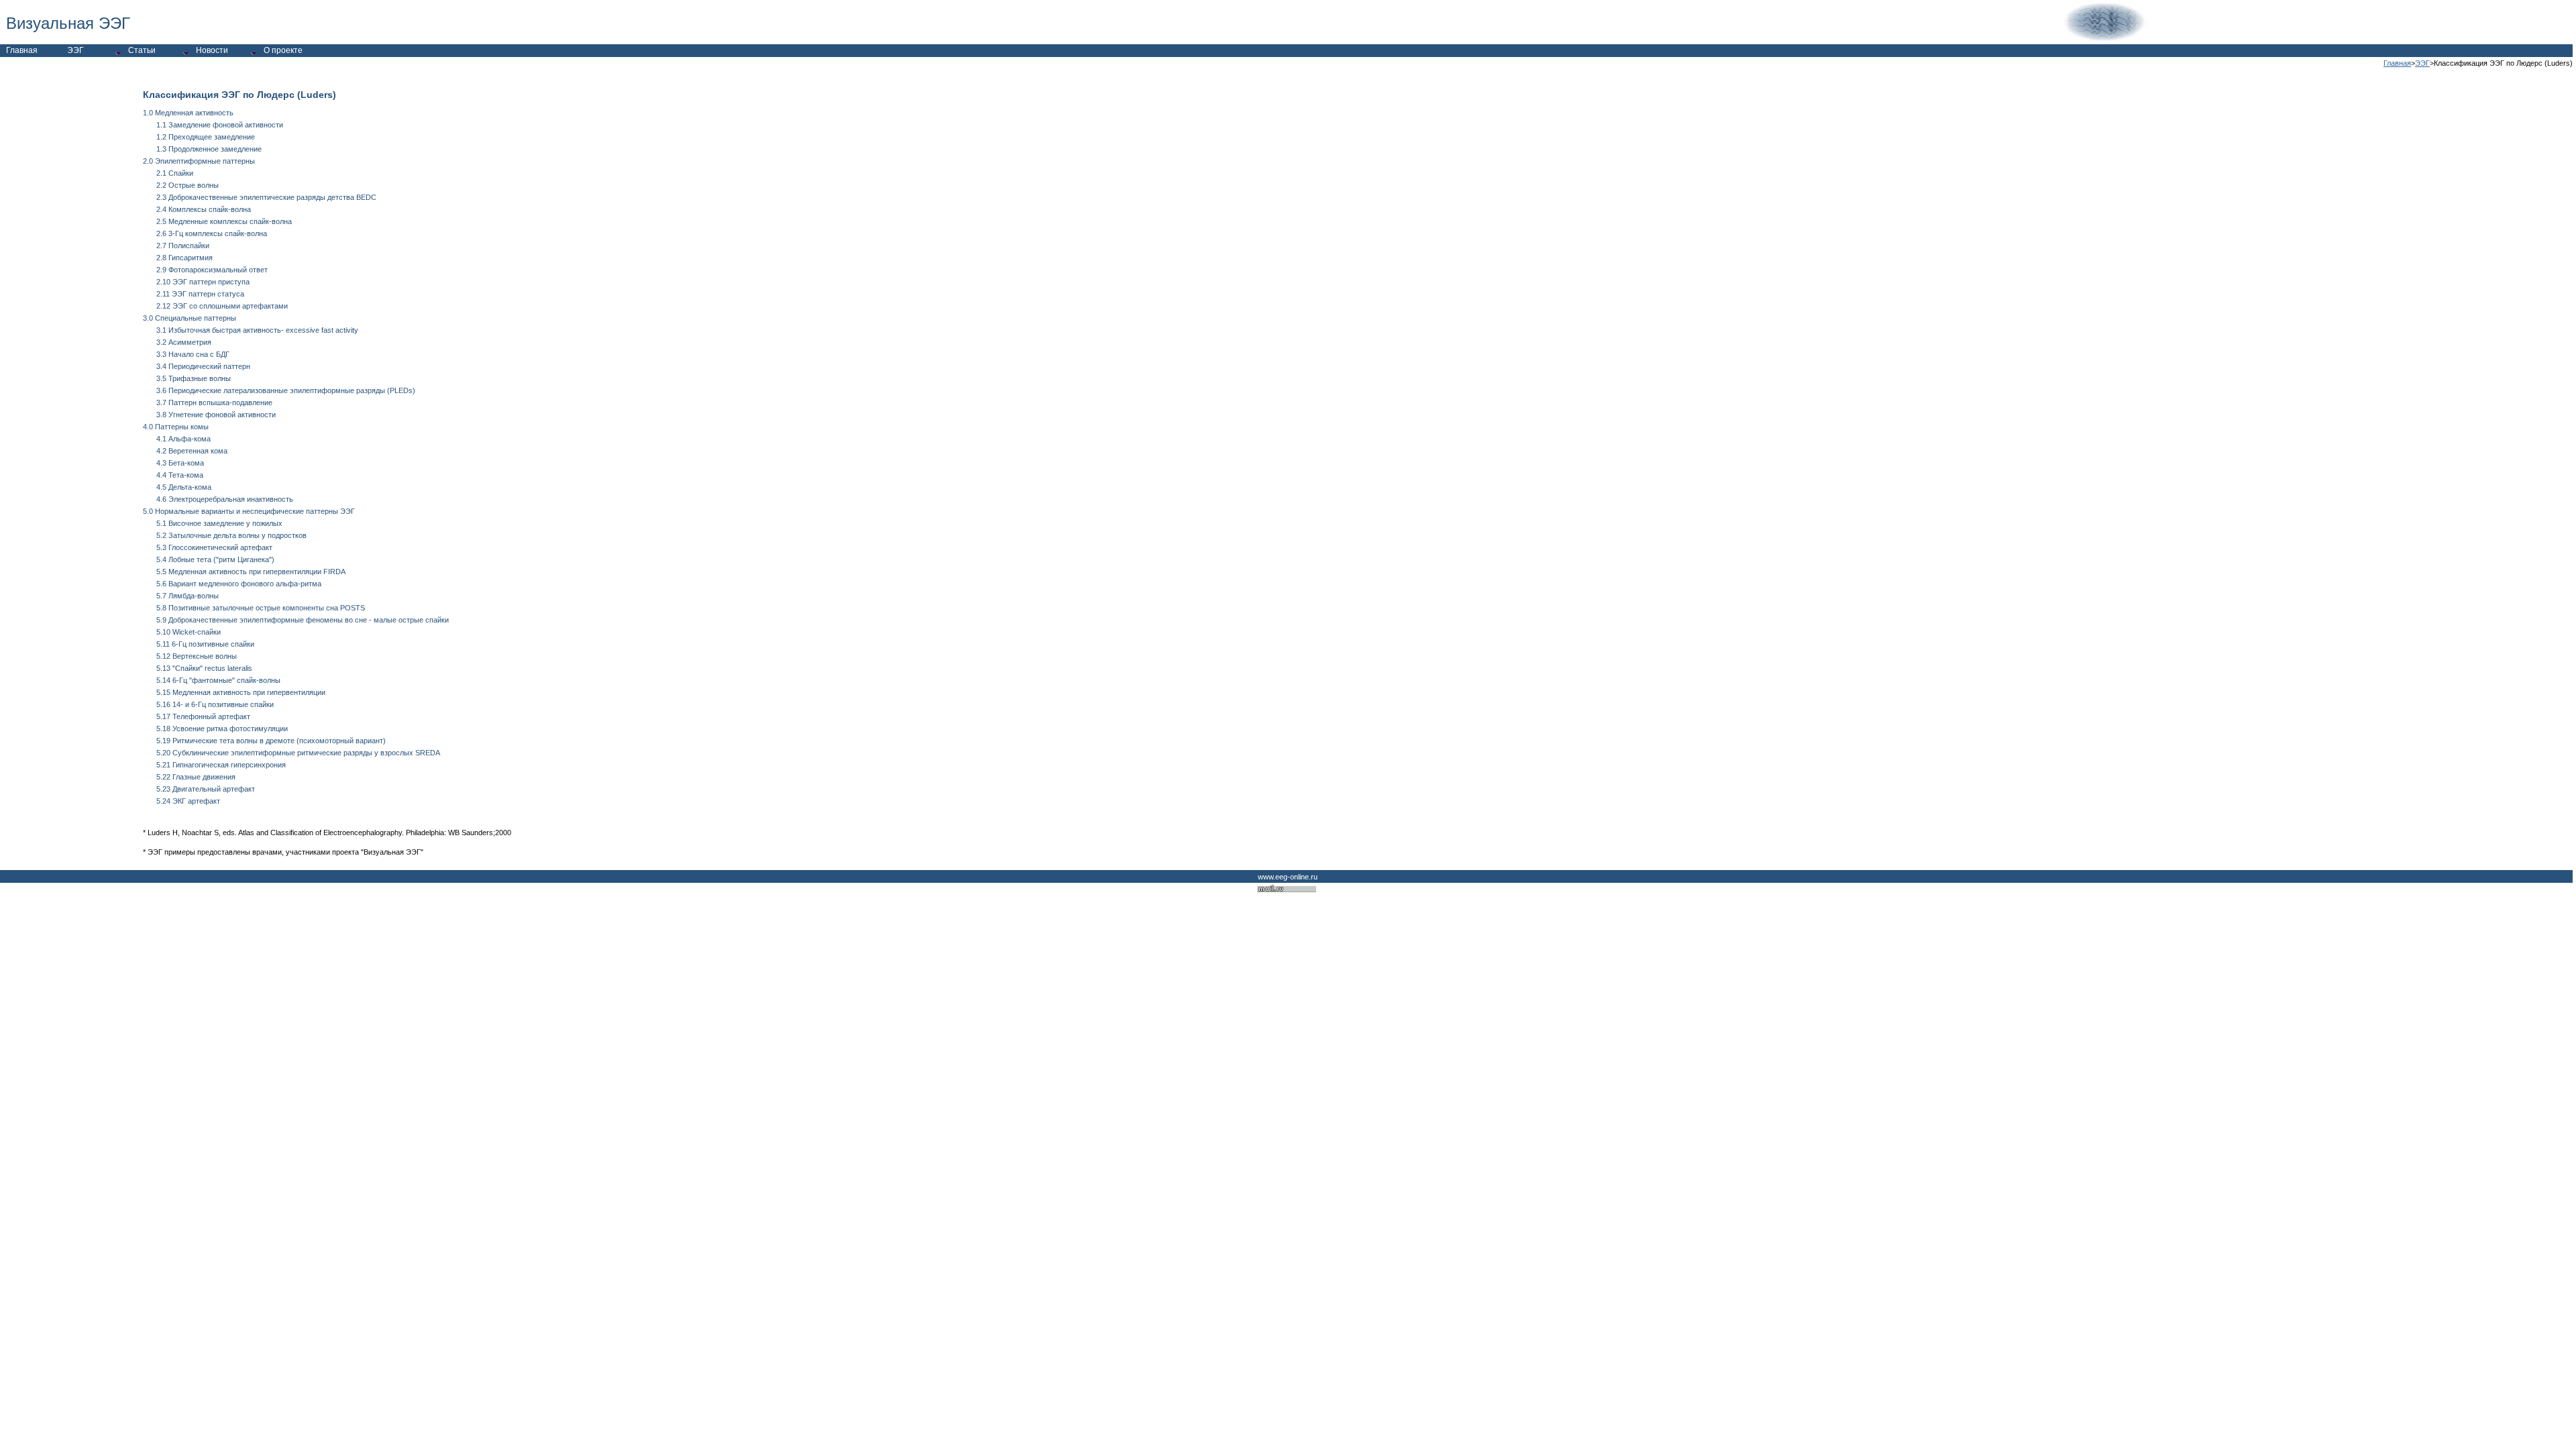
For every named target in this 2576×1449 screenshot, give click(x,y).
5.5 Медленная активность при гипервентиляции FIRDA (251, 572)
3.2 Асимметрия (184, 342)
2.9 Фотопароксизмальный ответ (212, 270)
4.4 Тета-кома (180, 475)
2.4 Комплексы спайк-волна (204, 209)
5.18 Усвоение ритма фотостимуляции (222, 729)
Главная (2397, 63)
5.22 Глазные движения (196, 777)
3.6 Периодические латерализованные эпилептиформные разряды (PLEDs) (286, 390)
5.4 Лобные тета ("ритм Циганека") (215, 559)
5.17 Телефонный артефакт (203, 716)
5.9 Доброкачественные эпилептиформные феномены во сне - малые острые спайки (303, 620)
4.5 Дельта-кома (184, 487)
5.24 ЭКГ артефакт (188, 801)
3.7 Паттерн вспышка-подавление (214, 402)
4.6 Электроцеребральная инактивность (225, 499)
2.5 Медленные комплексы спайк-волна (224, 221)
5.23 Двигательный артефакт (206, 789)
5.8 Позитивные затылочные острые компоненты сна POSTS (261, 608)
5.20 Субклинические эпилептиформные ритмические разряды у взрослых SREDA (298, 753)
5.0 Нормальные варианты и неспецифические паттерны (240, 511)
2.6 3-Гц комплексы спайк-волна (212, 233)
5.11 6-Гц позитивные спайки (205, 644)
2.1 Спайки (175, 173)
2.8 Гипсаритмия (184, 258)
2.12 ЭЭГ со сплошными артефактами (222, 306)
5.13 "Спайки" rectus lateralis (204, 668)
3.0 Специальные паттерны (190, 318)
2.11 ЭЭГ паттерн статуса (200, 294)
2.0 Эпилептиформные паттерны (199, 161)
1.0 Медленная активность (188, 113)
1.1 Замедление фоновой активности (220, 125)
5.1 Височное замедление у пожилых (219, 523)
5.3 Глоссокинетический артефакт (214, 547)
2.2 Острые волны (187, 185)
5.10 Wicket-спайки (189, 632)
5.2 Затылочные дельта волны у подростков (231, 535)
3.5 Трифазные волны (194, 378)
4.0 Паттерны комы (176, 427)
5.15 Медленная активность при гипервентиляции (241, 692)
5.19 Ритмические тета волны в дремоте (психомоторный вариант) (271, 741)
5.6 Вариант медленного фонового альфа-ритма (239, 584)
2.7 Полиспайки (183, 246)
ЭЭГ (2422, 63)
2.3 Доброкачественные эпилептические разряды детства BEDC (266, 197)
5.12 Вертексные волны (197, 656)
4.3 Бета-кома (180, 463)
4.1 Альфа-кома (183, 439)
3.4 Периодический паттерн (203, 366)
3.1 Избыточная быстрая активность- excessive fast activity (257, 330)
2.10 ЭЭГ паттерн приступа (203, 282)
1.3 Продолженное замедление (209, 149)
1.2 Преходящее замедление (206, 137)
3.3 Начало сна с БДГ (193, 354)
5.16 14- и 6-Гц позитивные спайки (215, 704)
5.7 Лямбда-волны (187, 596)
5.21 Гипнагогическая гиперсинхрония (221, 765)
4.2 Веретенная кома (192, 451)
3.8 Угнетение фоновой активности (216, 415)
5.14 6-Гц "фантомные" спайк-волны (218, 680)
